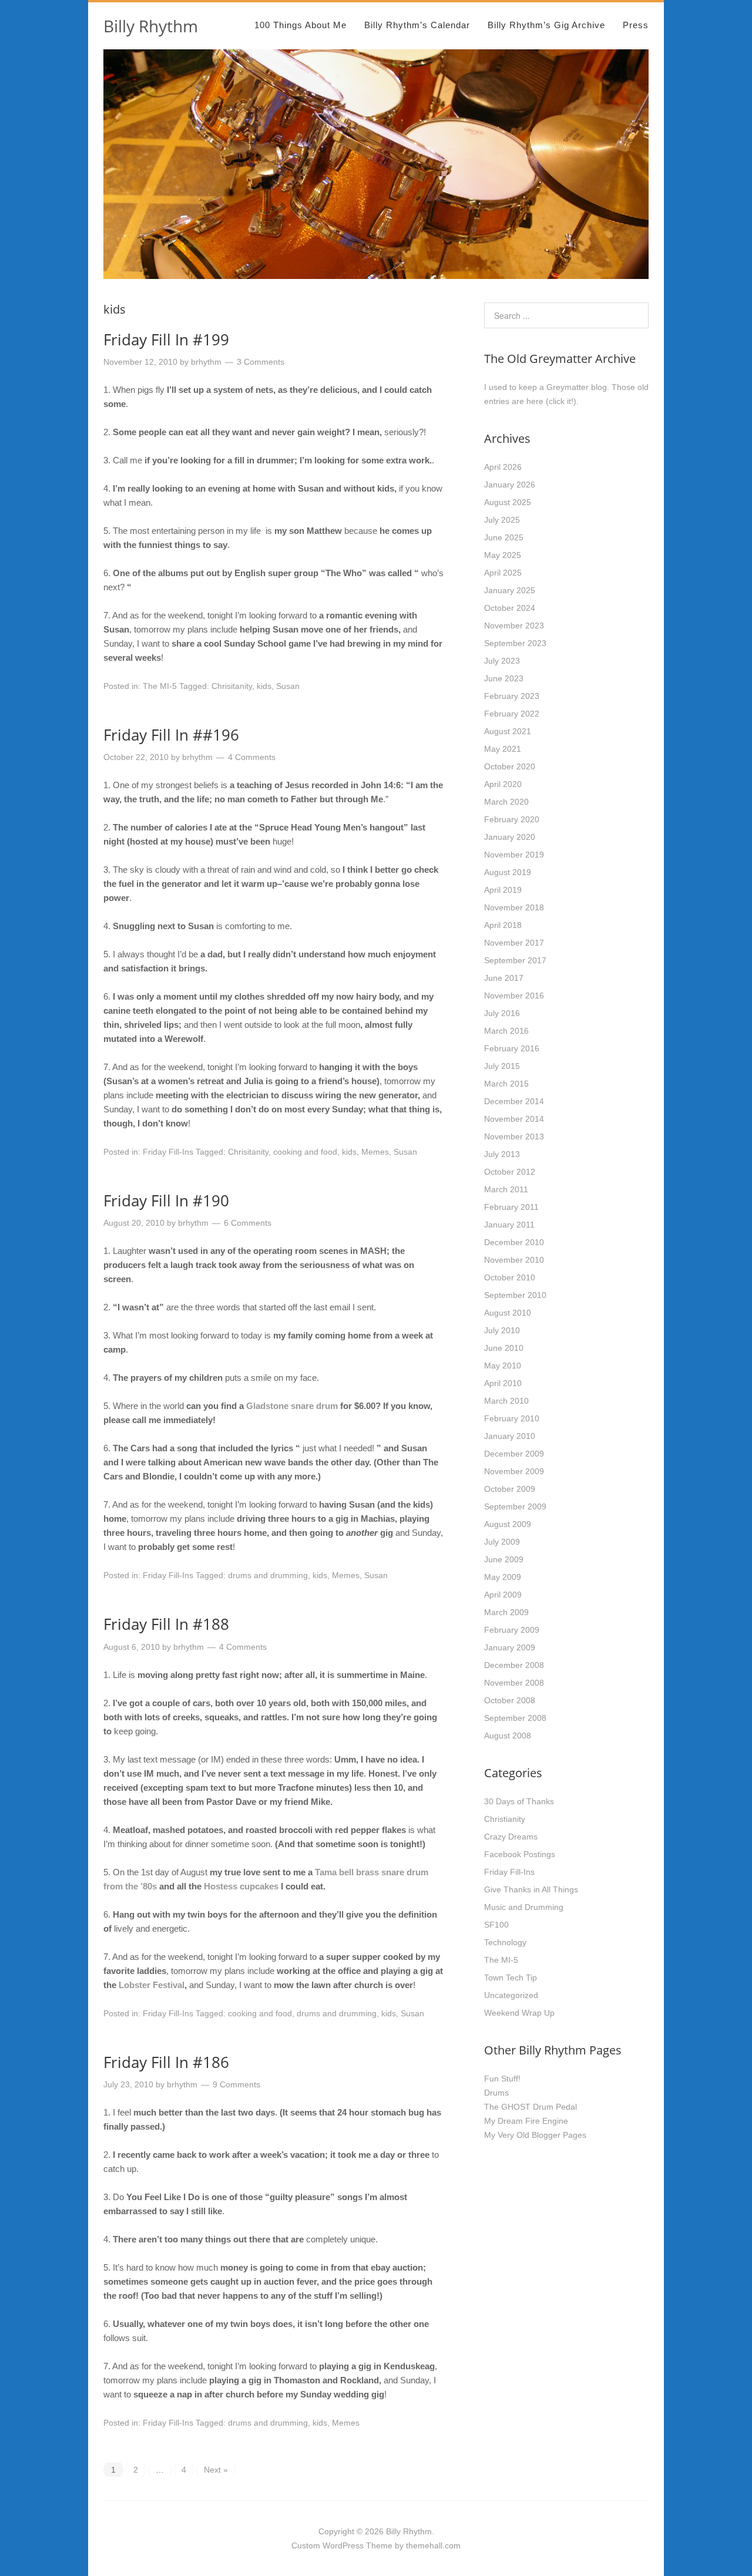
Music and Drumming (524, 1907)
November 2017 (514, 943)
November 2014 (514, 1119)
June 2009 (504, 1559)
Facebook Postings (520, 1854)
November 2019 (514, 855)
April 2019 (503, 890)
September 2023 (515, 643)
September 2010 (515, 1295)
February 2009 (512, 1630)
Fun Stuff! (502, 2079)
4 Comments (252, 757)
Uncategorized (511, 1995)
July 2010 (502, 1330)
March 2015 (506, 1084)
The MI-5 (160, 686)
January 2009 (510, 1647)
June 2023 (504, 678)
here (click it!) (551, 401)
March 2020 (506, 802)
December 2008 (514, 1665)
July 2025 (502, 520)
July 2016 (502, 1013)
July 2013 (502, 1154)
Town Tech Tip (511, 1978)
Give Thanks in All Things (531, 1889)
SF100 (496, 1925)
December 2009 (514, 1454)
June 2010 (504, 1348)
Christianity (505, 1819)
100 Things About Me (301, 25)
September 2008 (515, 1718)
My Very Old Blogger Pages (535, 2135)
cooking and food (305, 1152)
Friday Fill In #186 (166, 2062)
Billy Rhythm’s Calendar (417, 25)
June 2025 (504, 537)
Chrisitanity (232, 686)
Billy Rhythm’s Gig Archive (546, 25)
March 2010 (506, 1401)
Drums (496, 2093)
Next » (216, 2470)
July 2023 (502, 661)
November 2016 (514, 996)
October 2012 (510, 1172)
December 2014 (514, 1101)
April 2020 (503, 784)
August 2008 (508, 1736)
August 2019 (508, 872)
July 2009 (502, 1542)
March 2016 (506, 1031)
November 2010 (514, 1260)
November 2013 (514, 1136)
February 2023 (512, 696)
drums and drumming (268, 1575)
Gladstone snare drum (292, 1406)
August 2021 (508, 731)
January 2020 (510, 837)
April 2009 (503, 1595)
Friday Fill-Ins (168, 1152)
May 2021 (503, 749)
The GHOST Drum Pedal (531, 2107)
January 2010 (510, 1436)
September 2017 (515, 960)
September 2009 (515, 1506)
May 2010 (503, 1366)
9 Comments (236, 2084)
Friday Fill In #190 (166, 1200)
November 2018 (514, 907)
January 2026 (510, 485)
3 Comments (261, 362)
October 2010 (510, 1277)
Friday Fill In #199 (166, 339)
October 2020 (510, 766)
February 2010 (512, 1418)
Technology (505, 1942)
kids (264, 686)
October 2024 (510, 608)
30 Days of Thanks (519, 1801)
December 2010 (514, 1242)
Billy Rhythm (151, 26)
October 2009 (510, 1489)
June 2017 (504, 978)
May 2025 (503, 555)
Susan (288, 686)
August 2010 (508, 1313)
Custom (306, 2545)
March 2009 (506, 1612)
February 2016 (512, 1048)
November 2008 (514, 1683)
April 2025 (503, 573)
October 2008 (510, 1700)
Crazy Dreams (511, 1837)
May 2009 (503, 1577)
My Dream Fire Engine (526, 2121)
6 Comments (248, 1223)
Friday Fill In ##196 (171, 735)
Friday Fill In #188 (166, 1624)
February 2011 (511, 1207)
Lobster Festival (152, 1985)
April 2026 (503, 467)
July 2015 (502, 1066)
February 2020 (512, 819)
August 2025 (508, 502)
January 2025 (510, 590)
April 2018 (503, 925)
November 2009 (514, 1471)
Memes (375, 1152)
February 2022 (512, 714)
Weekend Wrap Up (519, 2013)
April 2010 (503, 1383)
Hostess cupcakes (241, 1886)
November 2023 (514, 625)
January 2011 (509, 1225)
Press (636, 25)
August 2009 (508, 1524)
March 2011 (506, 1189)
